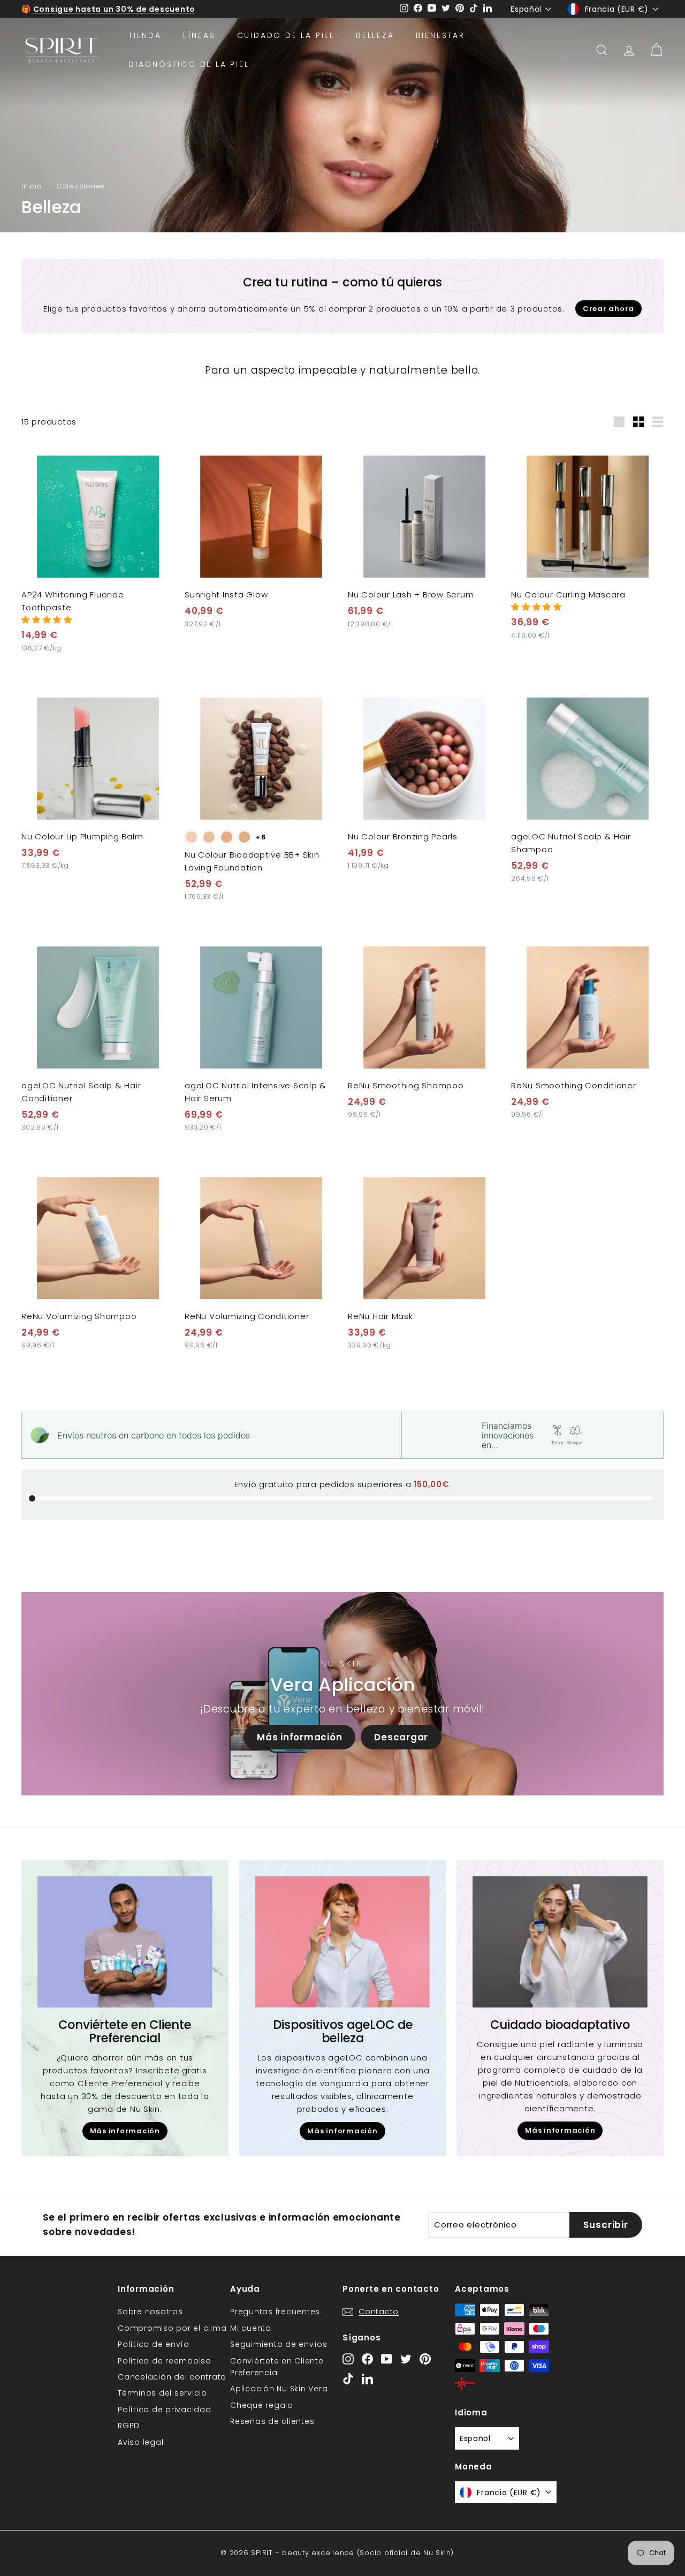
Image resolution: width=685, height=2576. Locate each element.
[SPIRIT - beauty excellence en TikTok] (348, 2379)
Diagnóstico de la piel (189, 64)
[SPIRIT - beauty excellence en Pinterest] (425, 2358)
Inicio (32, 186)
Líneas (199, 35)
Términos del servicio (162, 2393)
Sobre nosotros (150, 2312)
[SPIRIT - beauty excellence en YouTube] (387, 2358)
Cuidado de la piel (286, 35)
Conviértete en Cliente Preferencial (277, 2367)
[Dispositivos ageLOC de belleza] (343, 1942)
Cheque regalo (262, 2405)
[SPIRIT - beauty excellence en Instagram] (348, 2358)
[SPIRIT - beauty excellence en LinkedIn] (367, 2379)
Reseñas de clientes (272, 2421)
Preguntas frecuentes (275, 2312)
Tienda (145, 35)
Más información (299, 1737)
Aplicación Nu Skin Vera (279, 2389)
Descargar (401, 1737)
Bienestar (440, 35)
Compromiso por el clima (172, 2328)
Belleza (375, 35)
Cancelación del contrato (172, 2377)
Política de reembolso (165, 2361)
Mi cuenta (251, 2328)
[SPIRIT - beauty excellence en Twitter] (406, 2358)
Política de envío (154, 2344)
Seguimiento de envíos (279, 2344)
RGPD (129, 2426)
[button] (47, 620)
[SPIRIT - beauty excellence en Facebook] (367, 2358)
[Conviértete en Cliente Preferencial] (125, 1942)
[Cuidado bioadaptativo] (560, 1942)
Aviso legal (140, 2442)
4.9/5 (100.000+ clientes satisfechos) (115, 9)
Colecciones (81, 186)
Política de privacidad (165, 2410)
